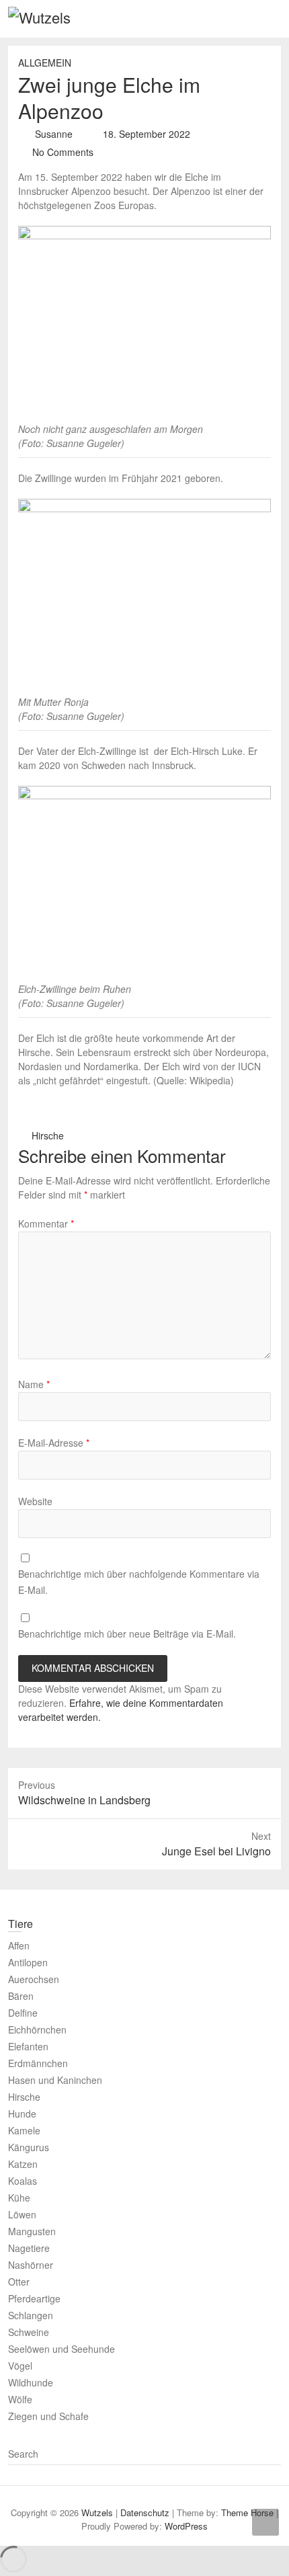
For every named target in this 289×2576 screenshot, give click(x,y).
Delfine (23, 2013)
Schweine (29, 2332)
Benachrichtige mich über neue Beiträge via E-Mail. (127, 1634)
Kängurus (29, 2147)
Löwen (22, 2214)
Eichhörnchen (37, 2029)
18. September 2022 (145, 134)
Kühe (19, 2198)
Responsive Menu (273, 18)
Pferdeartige (34, 2298)
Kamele (24, 2130)
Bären (21, 1996)
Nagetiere (29, 2248)
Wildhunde (31, 2382)
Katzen (23, 2164)
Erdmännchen (38, 2063)
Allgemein (45, 63)
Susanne (52, 134)
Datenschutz (145, 2512)
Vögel (20, 2366)
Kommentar (46, 1223)
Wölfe (20, 2399)
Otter (19, 2282)
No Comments (63, 152)
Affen (19, 1945)
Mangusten (32, 2231)
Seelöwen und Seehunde (61, 2349)
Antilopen (28, 1962)
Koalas (23, 2181)
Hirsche (48, 1135)
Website (35, 1501)
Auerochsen (34, 1979)
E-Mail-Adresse (54, 1443)
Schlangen (31, 2315)
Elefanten (28, 2046)
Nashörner (31, 2265)
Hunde (22, 2114)
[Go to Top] (265, 2522)
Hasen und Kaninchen (55, 2080)
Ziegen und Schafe (48, 2416)
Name (34, 1384)
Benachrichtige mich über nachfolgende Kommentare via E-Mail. (139, 1582)
